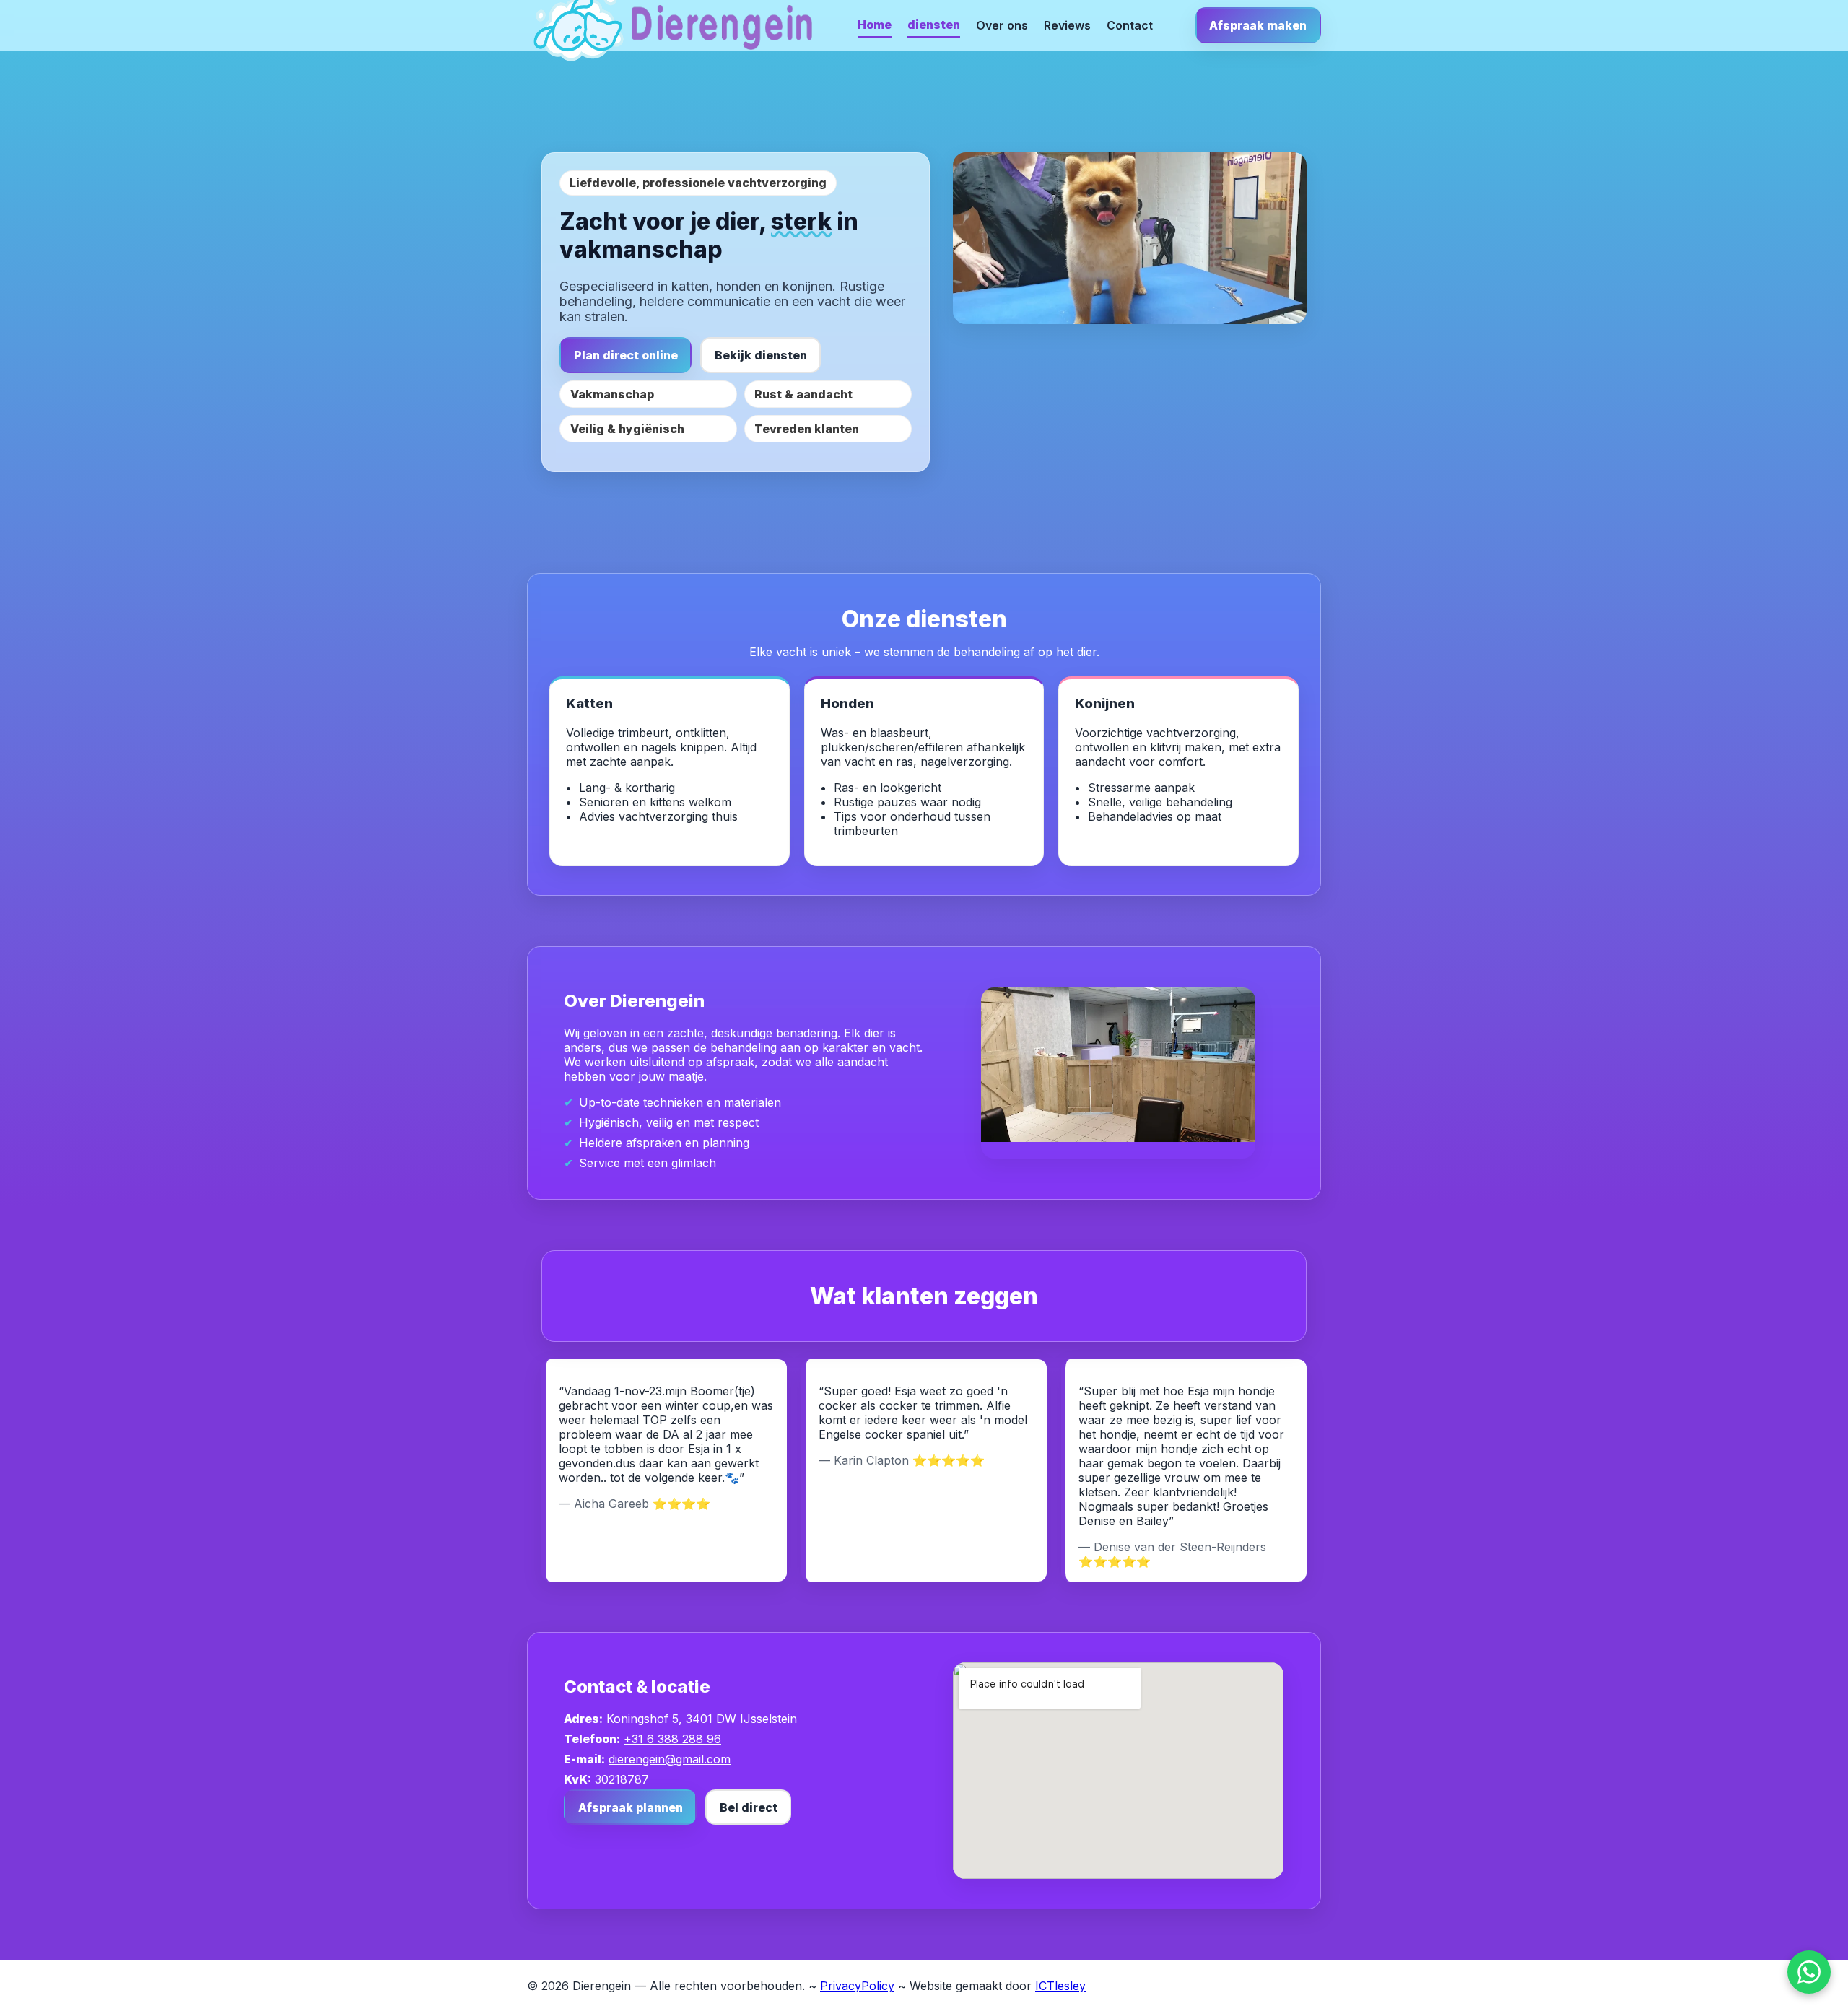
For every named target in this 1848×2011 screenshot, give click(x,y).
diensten (934, 25)
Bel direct (749, 1807)
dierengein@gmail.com (670, 1759)
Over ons (1002, 25)
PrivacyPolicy (857, 1986)
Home (875, 25)
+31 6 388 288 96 (672, 1739)
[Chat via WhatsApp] (1809, 1972)
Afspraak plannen (631, 1807)
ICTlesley (1060, 1986)
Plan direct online (626, 355)
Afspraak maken (1258, 25)
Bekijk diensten (761, 355)
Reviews (1067, 25)
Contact (1130, 25)
